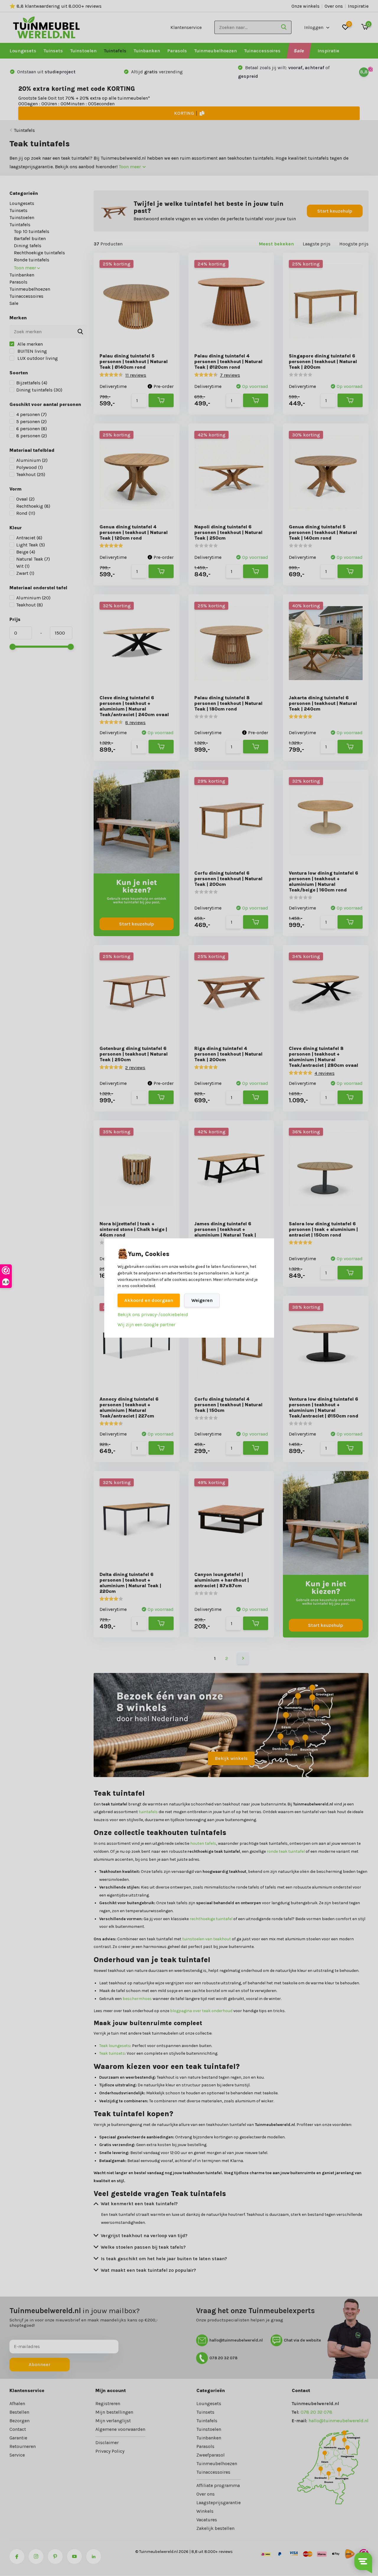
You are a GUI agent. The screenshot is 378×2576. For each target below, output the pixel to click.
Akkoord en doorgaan (149, 1300)
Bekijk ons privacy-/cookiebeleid (153, 1314)
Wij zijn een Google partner (146, 1325)
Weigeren (202, 1300)
